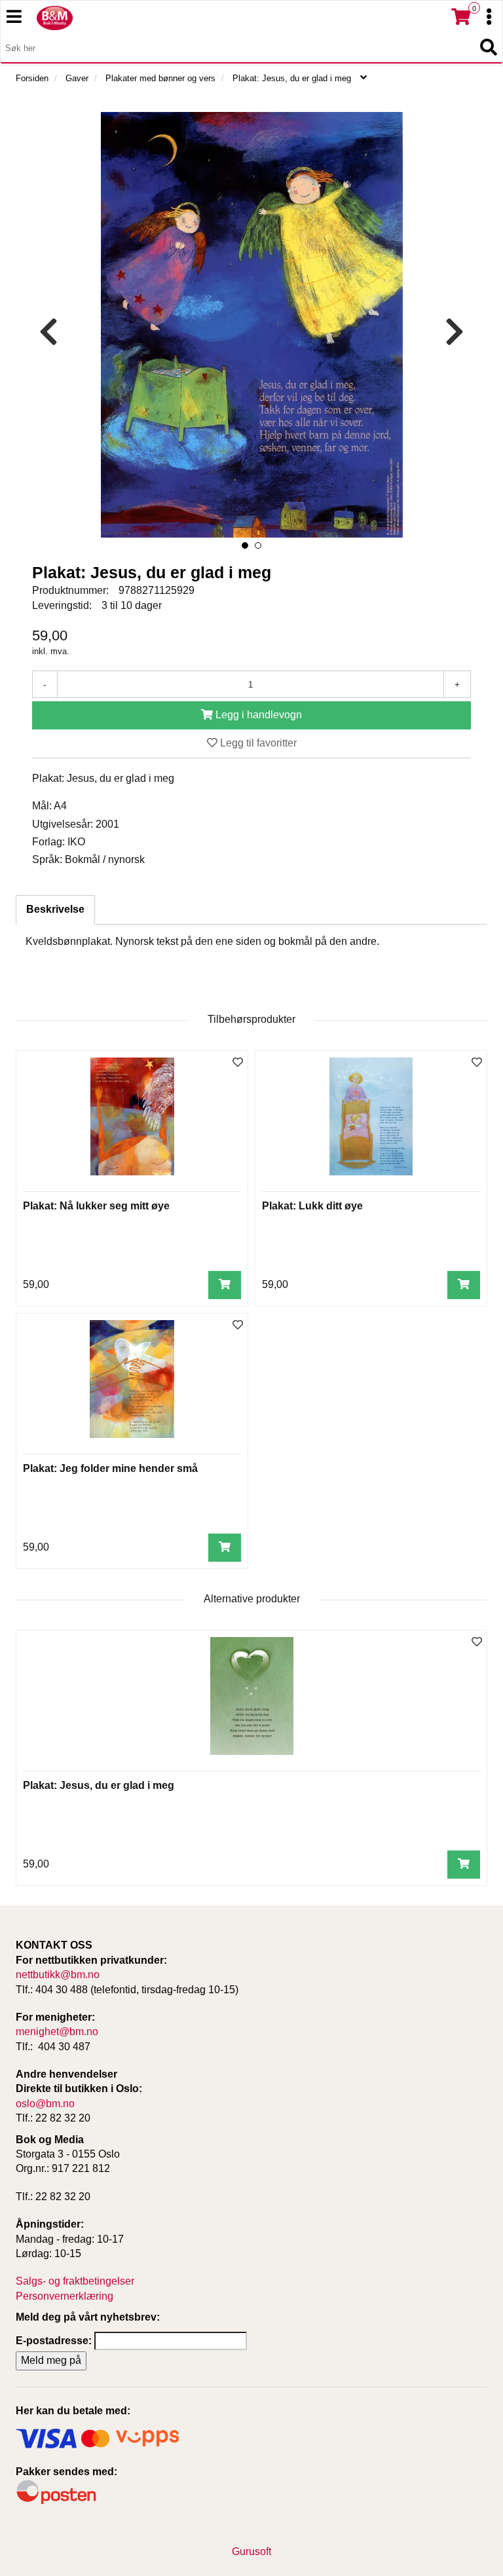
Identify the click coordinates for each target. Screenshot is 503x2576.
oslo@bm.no (45, 2104)
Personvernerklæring (65, 2296)
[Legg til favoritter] (238, 1063)
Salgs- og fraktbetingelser (75, 2281)
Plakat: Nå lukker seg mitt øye (96, 1206)
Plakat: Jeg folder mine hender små (110, 1468)
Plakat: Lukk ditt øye (312, 1206)
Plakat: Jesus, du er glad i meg (99, 1785)
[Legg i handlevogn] (225, 1285)
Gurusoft (251, 2551)
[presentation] (48, 332)
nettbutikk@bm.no (58, 1975)
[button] (245, 545)
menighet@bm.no (57, 2032)
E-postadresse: (54, 2341)
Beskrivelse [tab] (55, 909)
